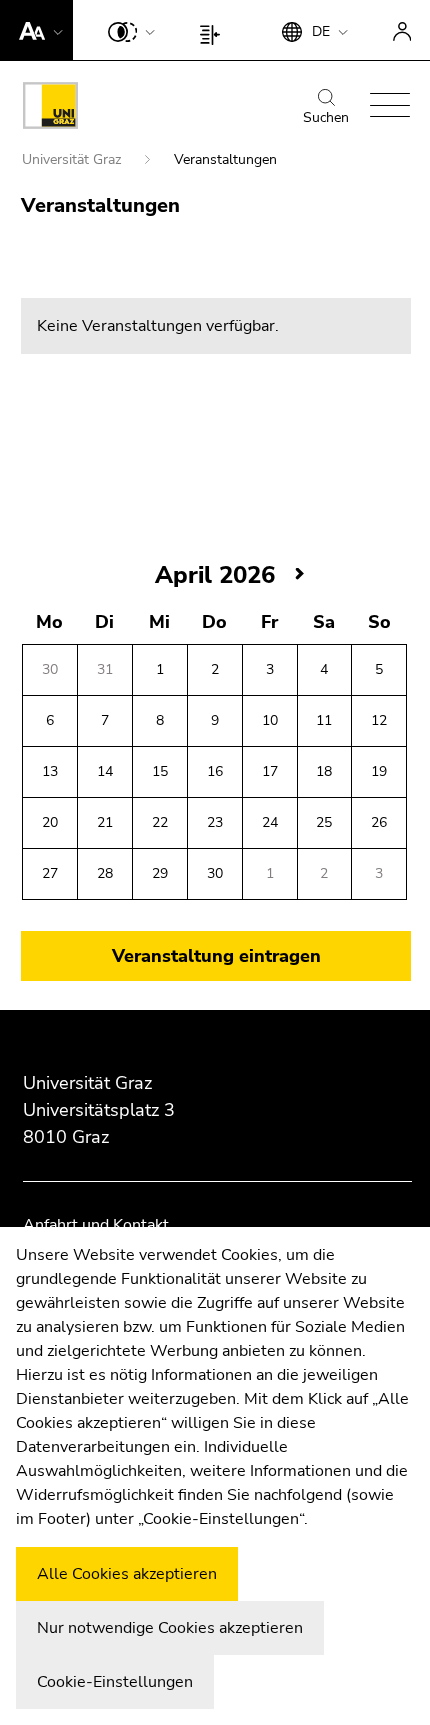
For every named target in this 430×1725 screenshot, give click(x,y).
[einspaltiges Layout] (214, 30)
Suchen (326, 117)
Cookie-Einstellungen (115, 1682)
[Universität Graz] (50, 109)
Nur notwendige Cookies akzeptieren (170, 1628)
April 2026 (215, 575)
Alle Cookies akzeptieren (127, 1574)
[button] (36, 30)
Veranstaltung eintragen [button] (216, 956)
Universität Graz (73, 159)
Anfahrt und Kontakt (96, 1225)
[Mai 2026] (300, 574)
